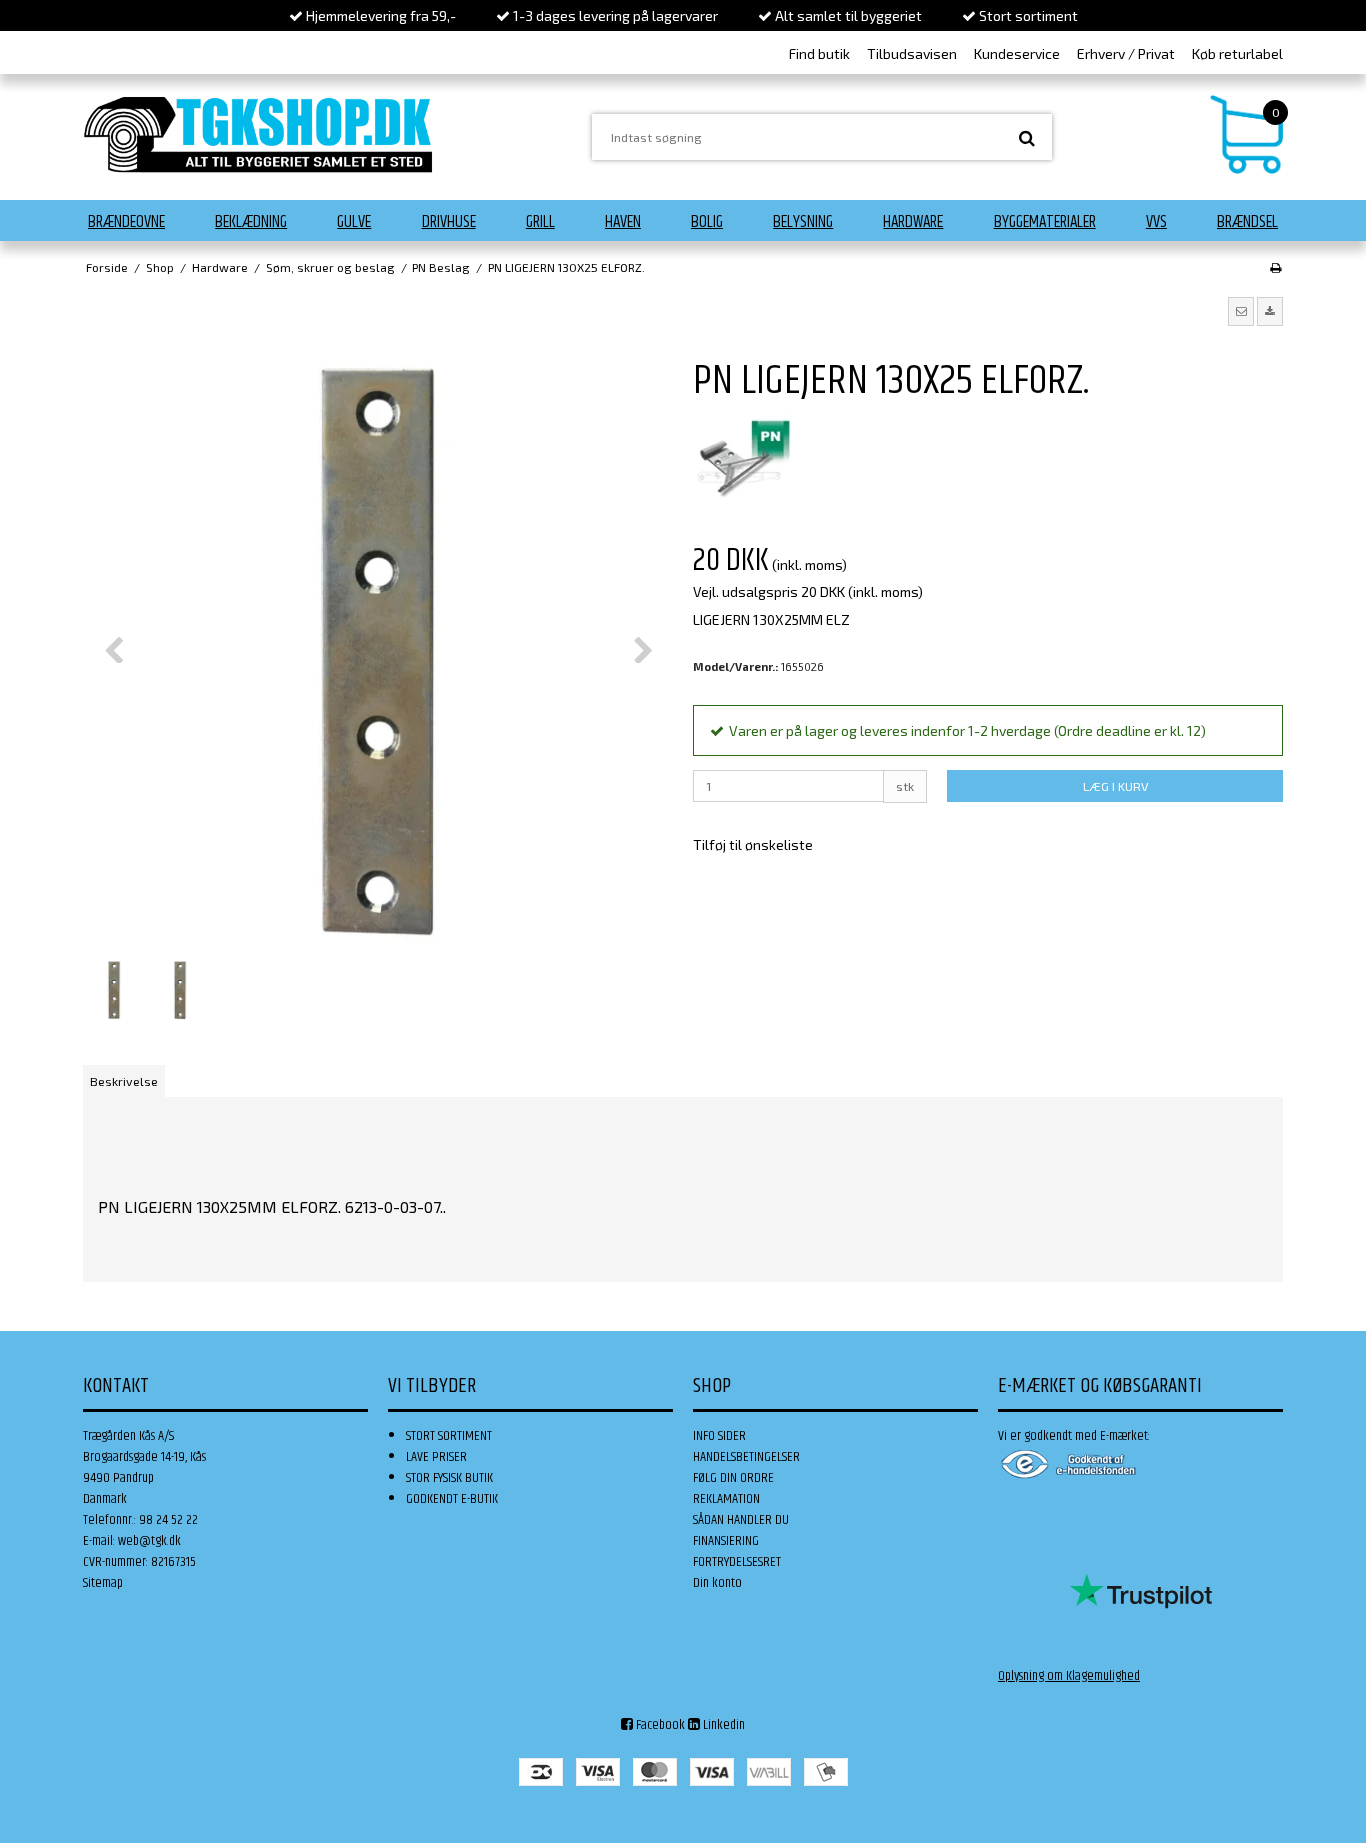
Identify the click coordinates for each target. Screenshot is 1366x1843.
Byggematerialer (1045, 222)
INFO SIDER (719, 1436)
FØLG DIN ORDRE (733, 1478)
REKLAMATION (726, 1499)
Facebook (659, 1725)
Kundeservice (1017, 53)
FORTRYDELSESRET (737, 1562)
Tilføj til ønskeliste (753, 844)
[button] (1241, 311)
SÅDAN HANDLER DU (741, 1520)
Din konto (717, 1583)
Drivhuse (449, 222)
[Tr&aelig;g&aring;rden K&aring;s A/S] (258, 134)
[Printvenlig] (1275, 267)
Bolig (707, 222)
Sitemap (103, 1583)
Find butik (819, 53)
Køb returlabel (1237, 53)
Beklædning (251, 222)
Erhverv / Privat (1126, 53)
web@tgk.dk (149, 1541)
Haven (623, 222)
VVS (1156, 222)
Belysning (803, 222)
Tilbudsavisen (912, 53)
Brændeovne (126, 222)
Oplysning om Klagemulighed (1069, 1676)
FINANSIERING (726, 1541)
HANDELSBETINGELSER (746, 1457)
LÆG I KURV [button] (1115, 786)
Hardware (913, 222)
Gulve (354, 222)
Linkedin (722, 1725)
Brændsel (1247, 222)
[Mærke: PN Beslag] (743, 458)
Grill (540, 222)
